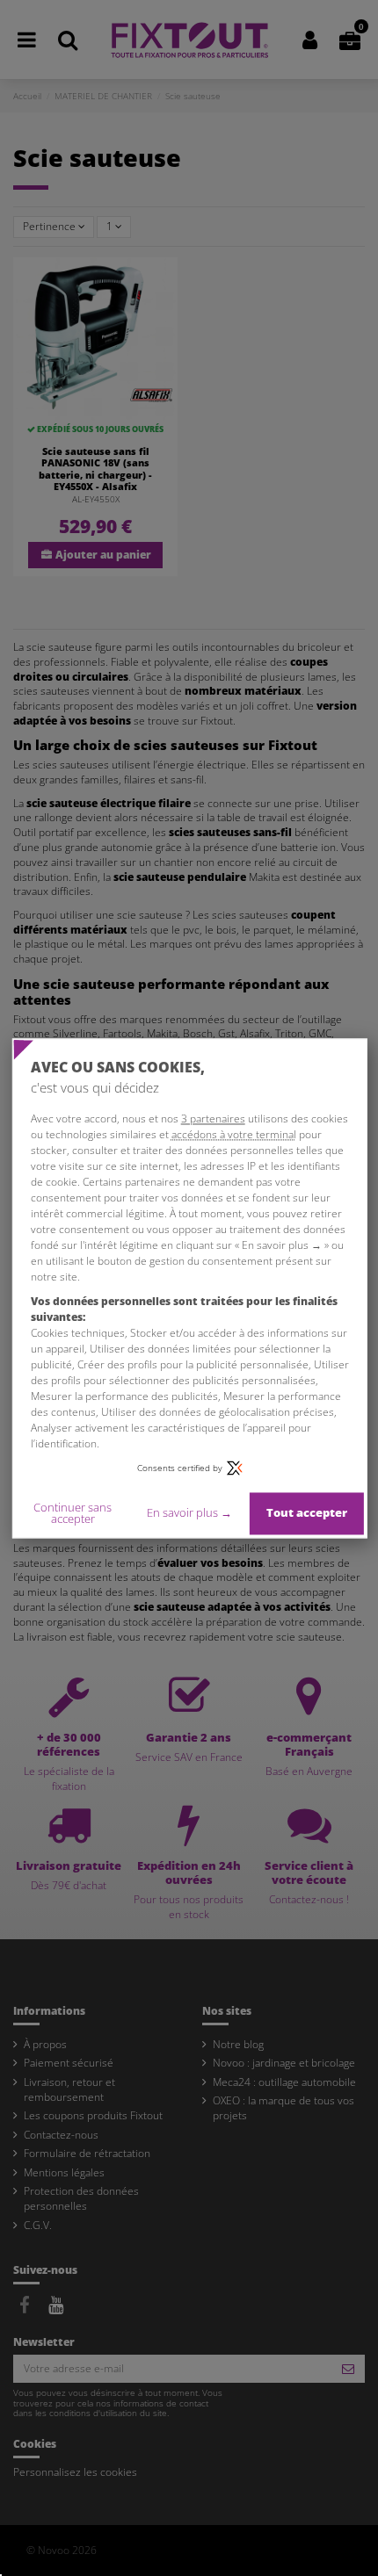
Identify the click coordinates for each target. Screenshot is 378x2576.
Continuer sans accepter (73, 1513)
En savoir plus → (189, 1513)
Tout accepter (307, 1513)
